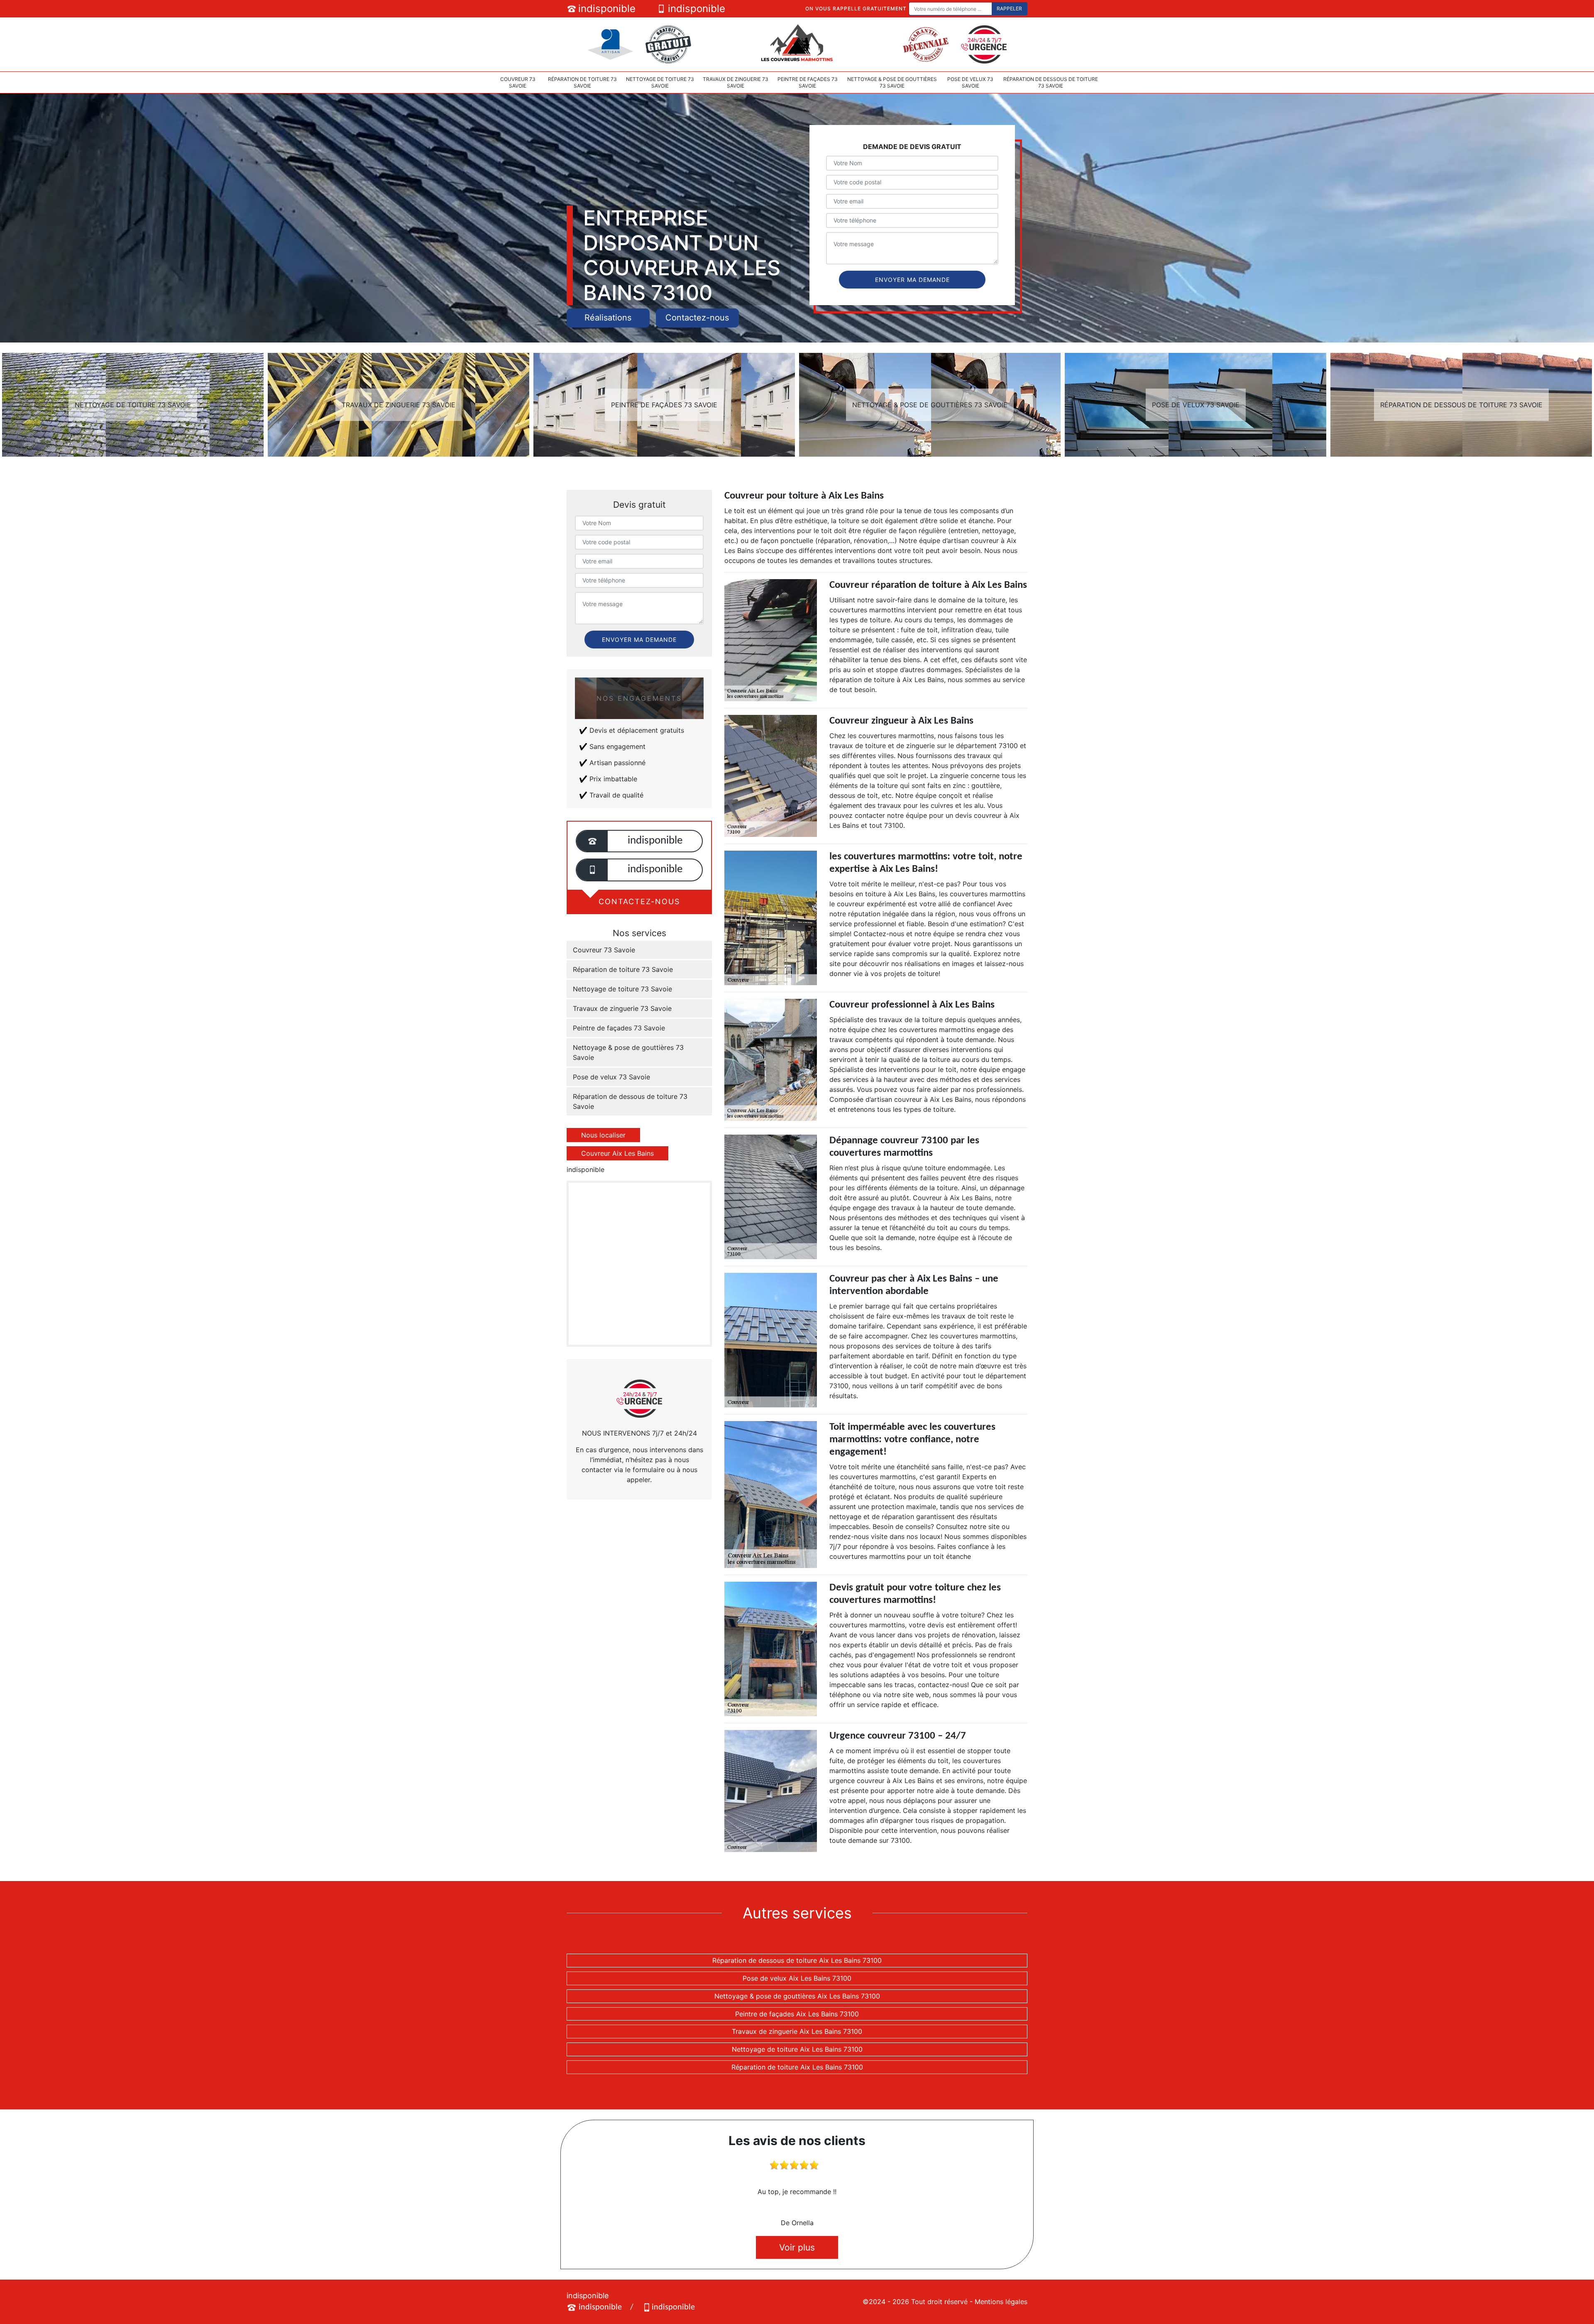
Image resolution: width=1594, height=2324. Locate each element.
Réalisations (608, 318)
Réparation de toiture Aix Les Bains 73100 (797, 2067)
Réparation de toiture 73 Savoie (582, 82)
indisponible (607, 9)
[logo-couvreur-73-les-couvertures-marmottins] (797, 44)
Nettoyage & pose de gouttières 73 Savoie (892, 82)
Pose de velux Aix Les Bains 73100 (797, 1978)
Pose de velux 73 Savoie (970, 82)
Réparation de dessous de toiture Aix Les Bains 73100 (797, 1960)
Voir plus (797, 2247)
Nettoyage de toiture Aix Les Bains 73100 (797, 2049)
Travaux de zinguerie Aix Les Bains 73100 (797, 2031)
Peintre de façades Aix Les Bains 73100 (797, 2014)
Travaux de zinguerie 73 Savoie (736, 82)
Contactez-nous (697, 318)
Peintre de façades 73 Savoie (808, 82)
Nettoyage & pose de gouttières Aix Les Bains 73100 (797, 1996)
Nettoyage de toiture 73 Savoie (660, 82)
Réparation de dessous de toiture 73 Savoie (1051, 82)
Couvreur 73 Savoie (518, 82)
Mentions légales (1001, 2302)
